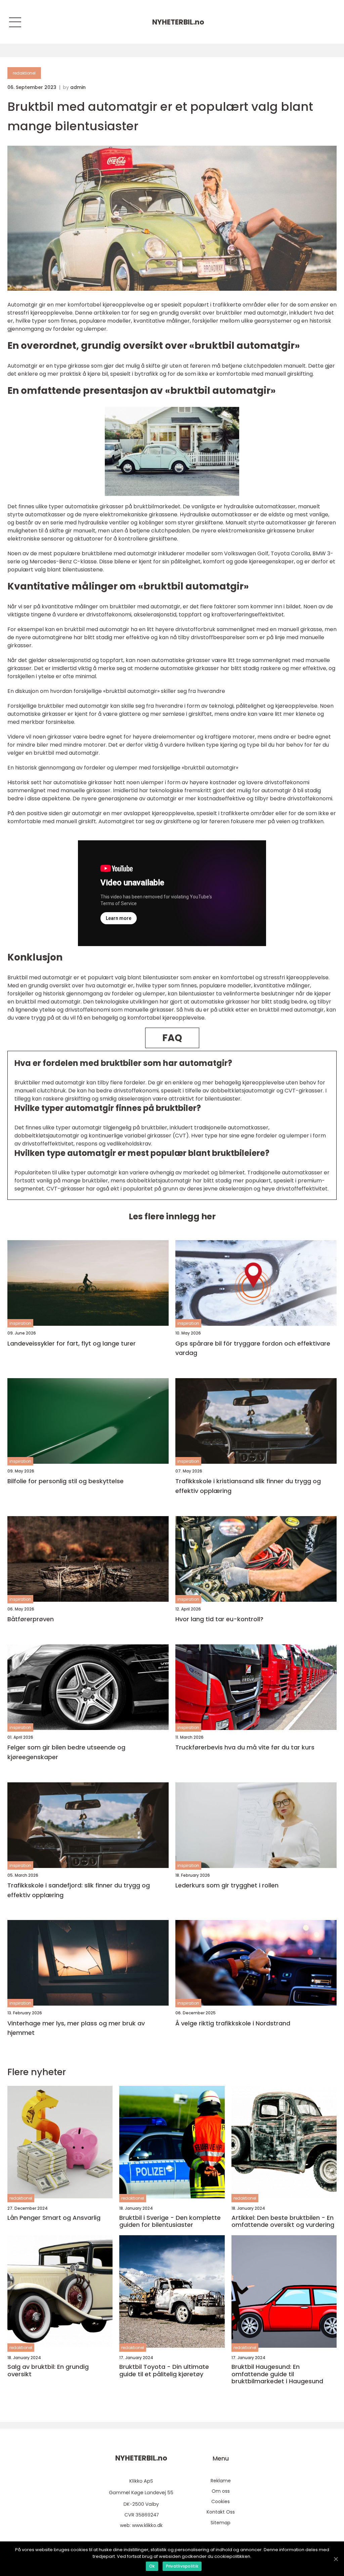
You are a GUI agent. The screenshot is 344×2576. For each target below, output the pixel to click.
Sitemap (221, 2523)
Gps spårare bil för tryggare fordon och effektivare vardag (253, 1348)
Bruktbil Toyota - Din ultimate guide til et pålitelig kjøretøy (164, 2370)
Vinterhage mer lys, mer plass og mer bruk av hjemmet (76, 2028)
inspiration (20, 1323)
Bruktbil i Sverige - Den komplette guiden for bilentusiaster (170, 2221)
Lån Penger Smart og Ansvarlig (54, 2218)
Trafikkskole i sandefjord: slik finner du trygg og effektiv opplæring (79, 1890)
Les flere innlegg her (172, 1216)
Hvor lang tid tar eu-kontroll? (219, 1619)
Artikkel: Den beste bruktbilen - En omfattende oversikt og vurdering (283, 2221)
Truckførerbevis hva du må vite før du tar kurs (245, 1747)
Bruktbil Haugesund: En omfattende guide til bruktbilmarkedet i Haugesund (277, 2374)
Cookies (221, 2501)
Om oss (221, 2491)
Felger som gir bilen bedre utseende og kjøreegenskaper (66, 1752)
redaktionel (24, 73)
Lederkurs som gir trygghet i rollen (227, 1885)
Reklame (221, 2481)
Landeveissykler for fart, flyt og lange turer (72, 1343)
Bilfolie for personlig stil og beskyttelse (66, 1481)
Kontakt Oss (221, 2512)
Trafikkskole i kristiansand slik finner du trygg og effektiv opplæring (248, 1486)
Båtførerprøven (31, 1619)
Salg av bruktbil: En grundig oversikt (48, 2370)
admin (78, 87)
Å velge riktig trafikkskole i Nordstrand (233, 2023)
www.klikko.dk (147, 2525)
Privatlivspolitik (182, 2566)
